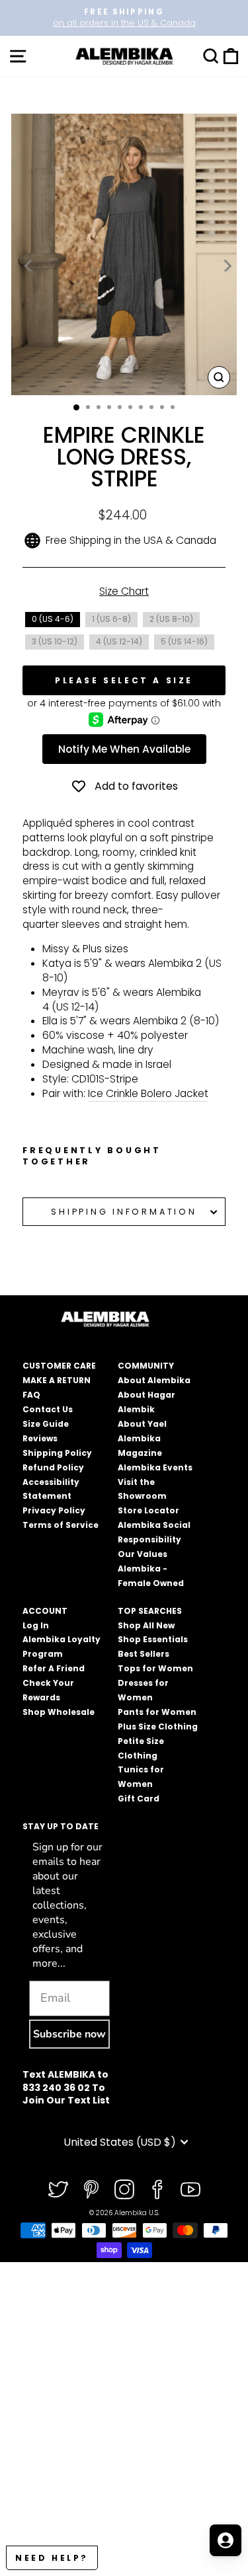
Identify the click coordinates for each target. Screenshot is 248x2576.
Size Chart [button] (124, 591)
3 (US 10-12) (55, 641)
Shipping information (124, 1212)
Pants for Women (157, 1712)
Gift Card (139, 1799)
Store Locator (148, 1510)
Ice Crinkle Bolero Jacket (148, 1093)
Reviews (40, 1438)
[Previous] (29, 266)
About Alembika (154, 1380)
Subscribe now (69, 2034)
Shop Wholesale (59, 1712)
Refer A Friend (54, 1668)
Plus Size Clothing (158, 1726)
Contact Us (48, 1409)
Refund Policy (53, 1467)
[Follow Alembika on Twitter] (58, 2189)
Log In (36, 1625)
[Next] (226, 266)
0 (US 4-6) (53, 619)
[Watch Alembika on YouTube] (190, 2189)
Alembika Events (155, 1467)
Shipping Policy (57, 1453)
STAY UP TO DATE (61, 1826)
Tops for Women (155, 1668)
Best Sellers (144, 1654)
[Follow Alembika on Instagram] (124, 2189)
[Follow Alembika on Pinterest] (91, 2189)
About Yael (142, 1424)
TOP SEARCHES (150, 1611)
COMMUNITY (146, 1366)
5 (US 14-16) (184, 641)
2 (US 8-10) (171, 619)
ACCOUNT (45, 1611)
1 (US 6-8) (111, 619)
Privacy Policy (54, 1510)
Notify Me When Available (124, 749)
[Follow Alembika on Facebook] (157, 2189)
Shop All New (146, 1625)
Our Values (143, 1554)
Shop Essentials (153, 1639)
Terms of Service (61, 1525)
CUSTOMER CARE (59, 1366)
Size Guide (46, 1424)
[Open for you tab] (226, 2540)
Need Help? (52, 2558)
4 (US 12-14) (119, 641)
